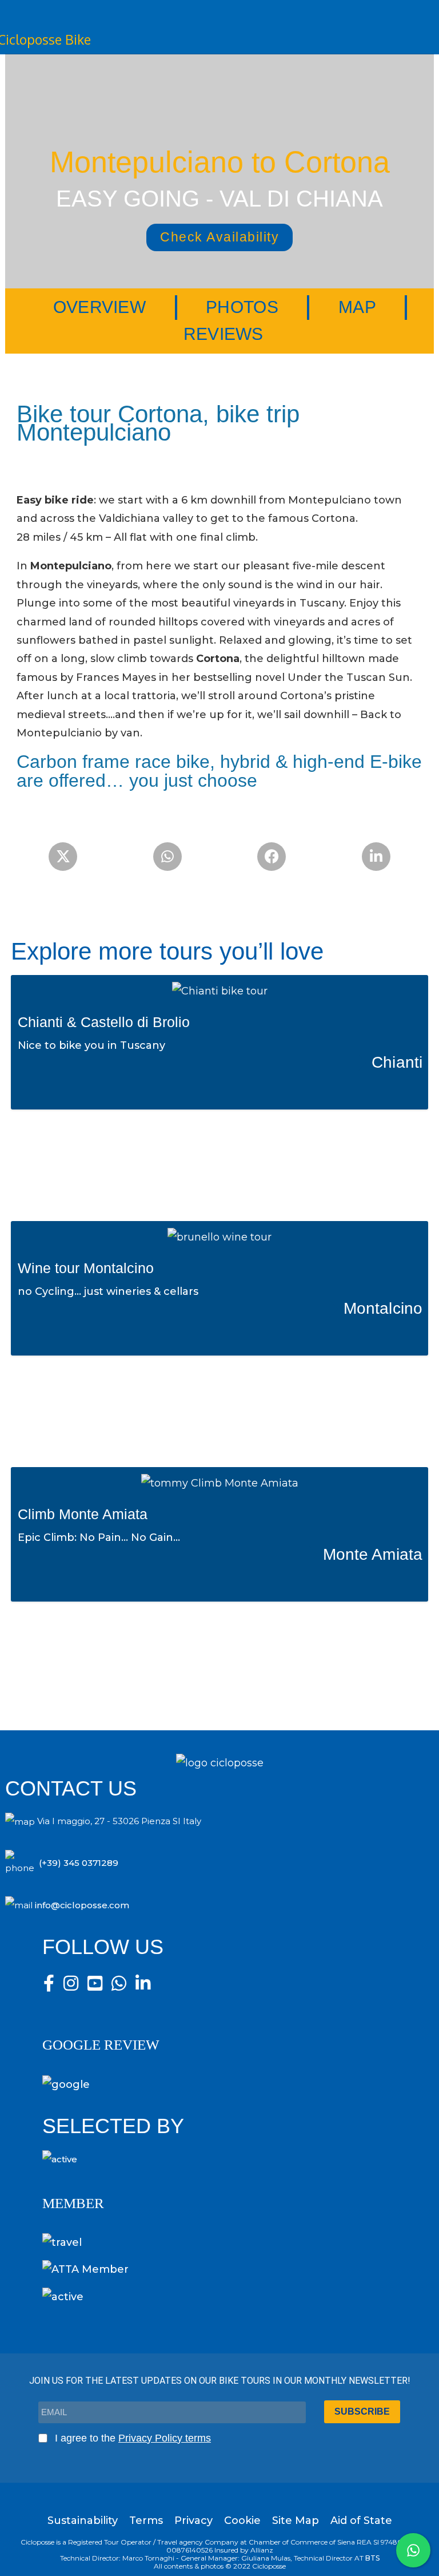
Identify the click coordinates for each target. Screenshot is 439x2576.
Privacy (193, 2520)
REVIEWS (224, 334)
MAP (357, 307)
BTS (372, 2558)
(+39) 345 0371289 (79, 1863)
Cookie (242, 2520)
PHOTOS (242, 307)
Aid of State (361, 2520)
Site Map (296, 2520)
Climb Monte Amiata (83, 1514)
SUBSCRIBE (362, 2411)
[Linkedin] (376, 857)
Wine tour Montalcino (86, 1268)
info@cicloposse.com (82, 1905)
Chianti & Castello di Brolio (104, 1022)
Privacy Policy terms (165, 2438)
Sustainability (83, 2520)
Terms (146, 2520)
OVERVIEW (99, 307)
